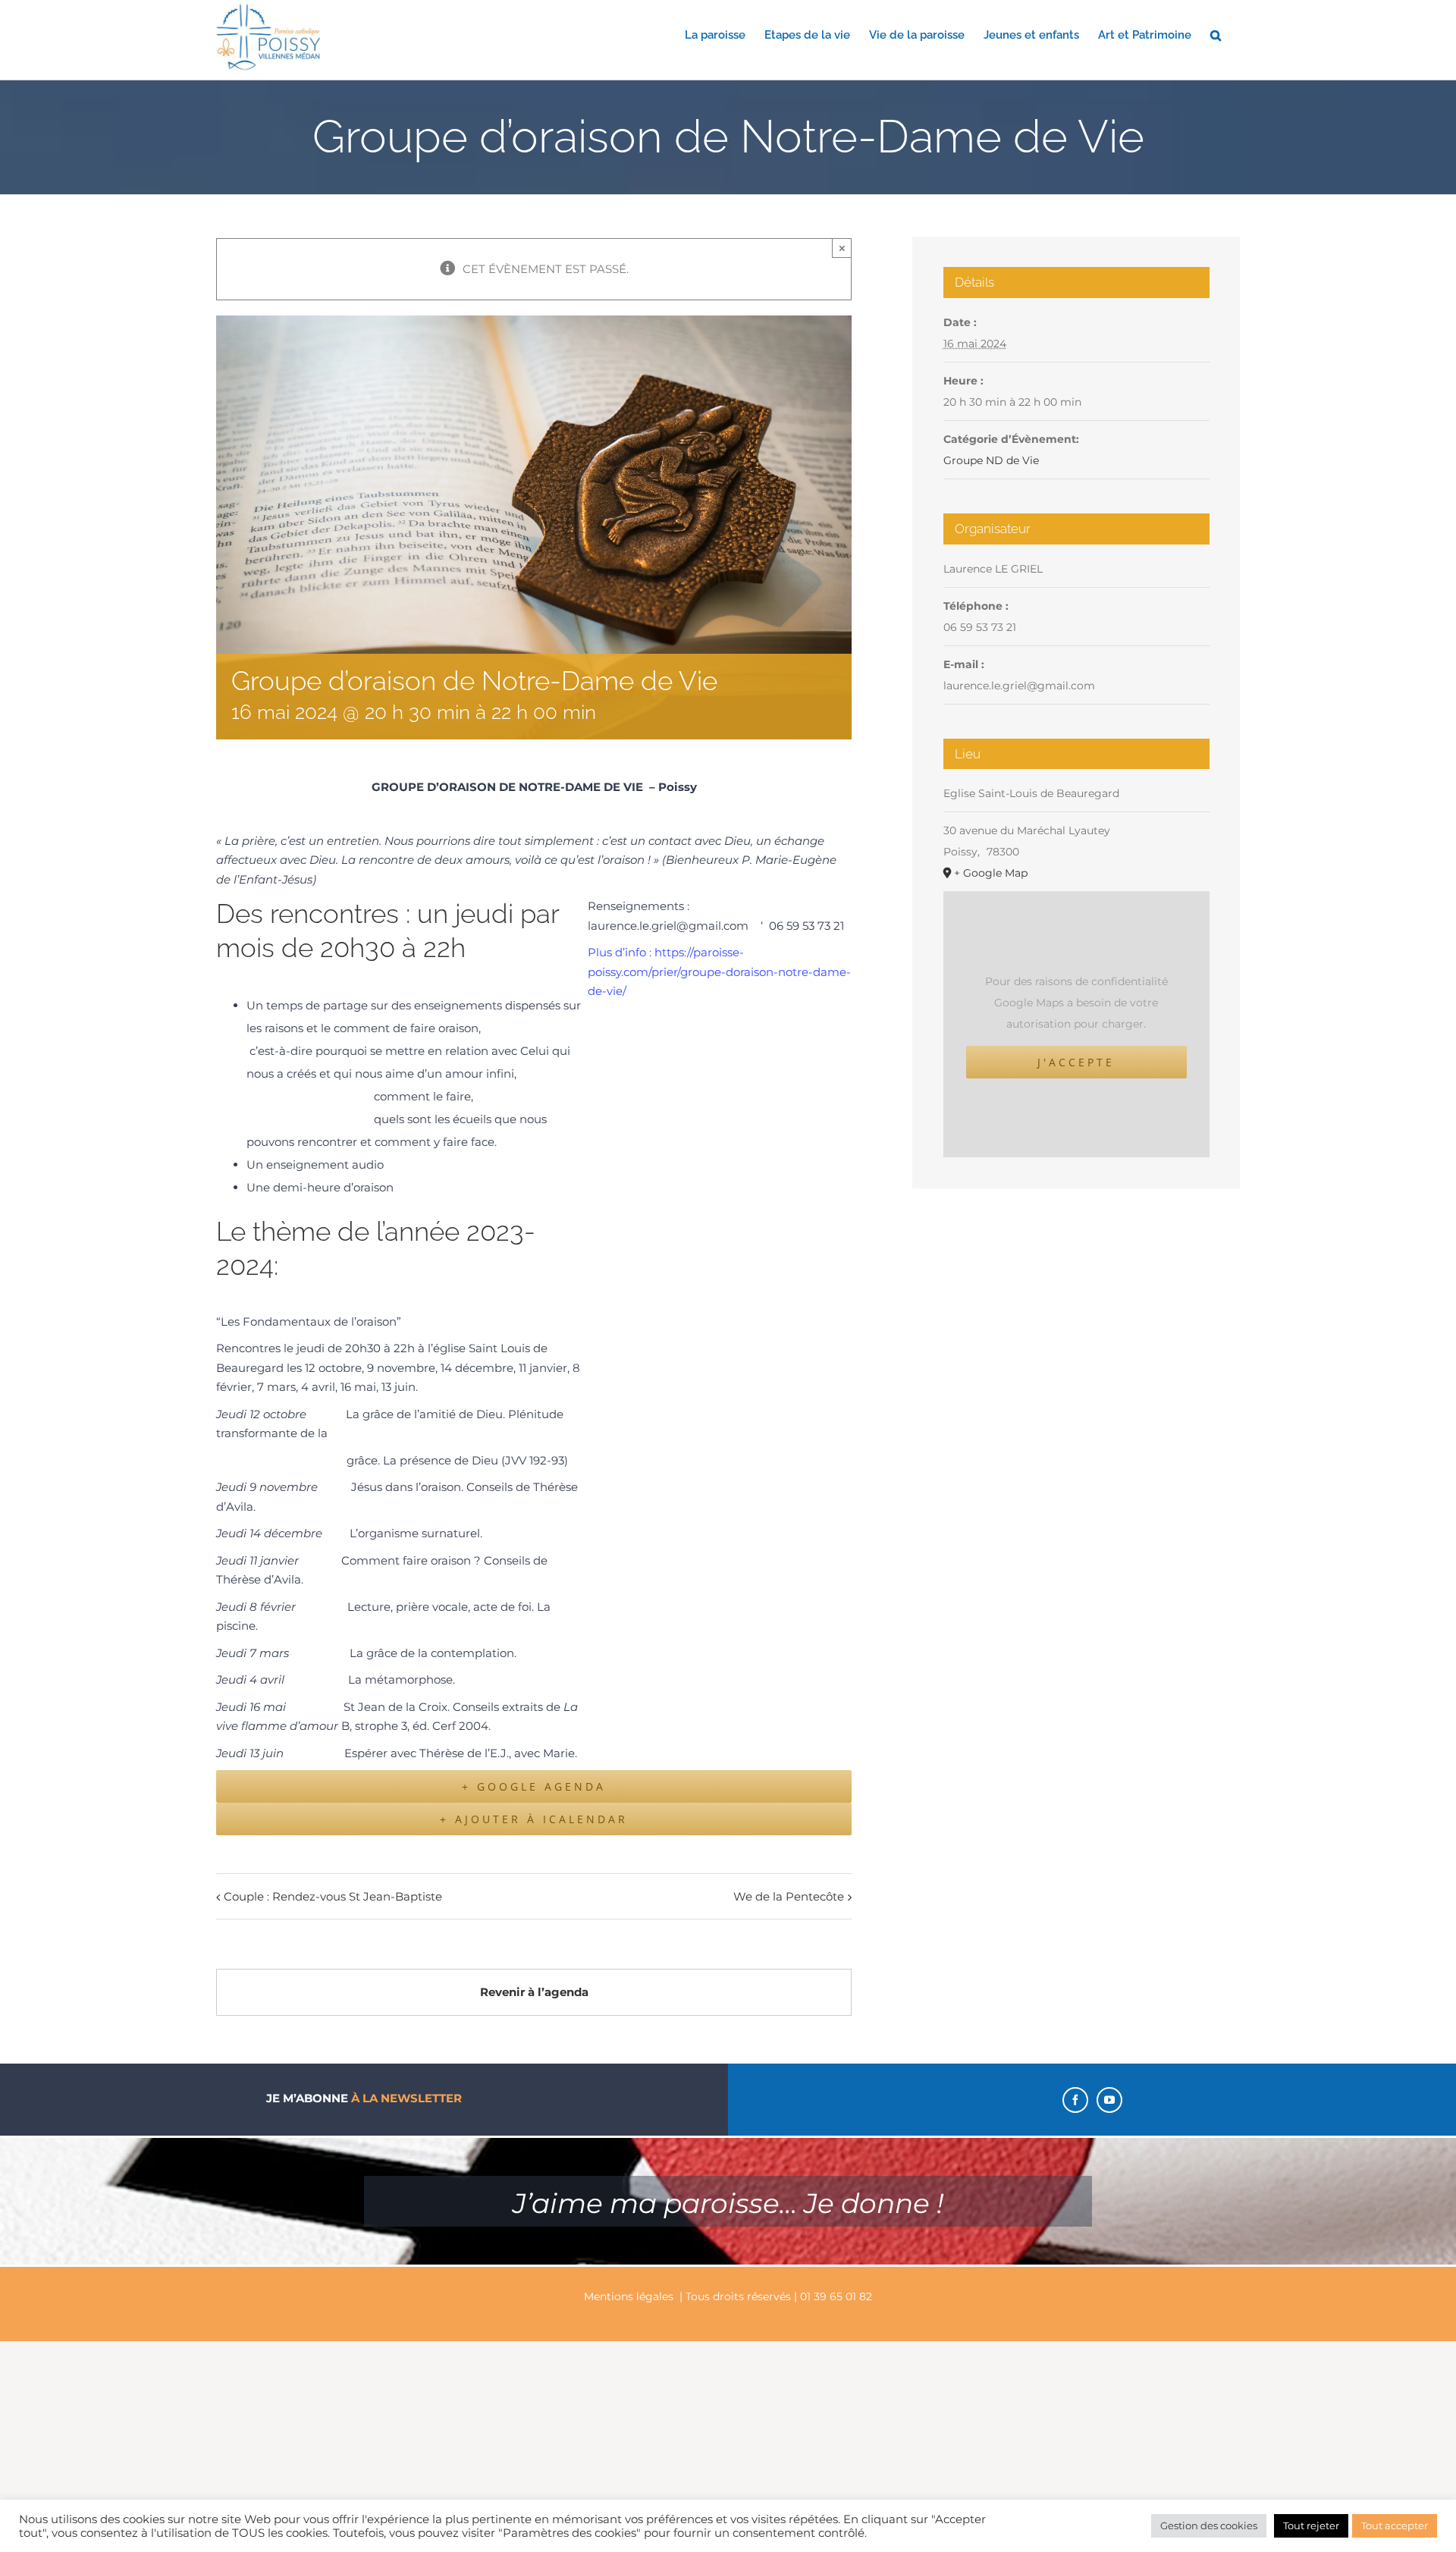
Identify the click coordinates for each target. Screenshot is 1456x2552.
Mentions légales (629, 2296)
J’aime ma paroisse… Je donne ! (728, 2203)
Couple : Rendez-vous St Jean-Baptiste (333, 1896)
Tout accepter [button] (1395, 2525)
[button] (1216, 34)
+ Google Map (991, 873)
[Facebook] (1075, 2100)
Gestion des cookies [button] (1209, 2525)
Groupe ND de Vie (991, 460)
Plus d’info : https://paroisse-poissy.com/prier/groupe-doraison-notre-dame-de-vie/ (719, 972)
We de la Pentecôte (789, 1896)
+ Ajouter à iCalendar (534, 1819)
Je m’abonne (364, 2098)
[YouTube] (1109, 2100)
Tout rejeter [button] (1311, 2525)
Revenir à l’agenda (534, 1992)
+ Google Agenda (534, 1786)
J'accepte (1076, 1062)
